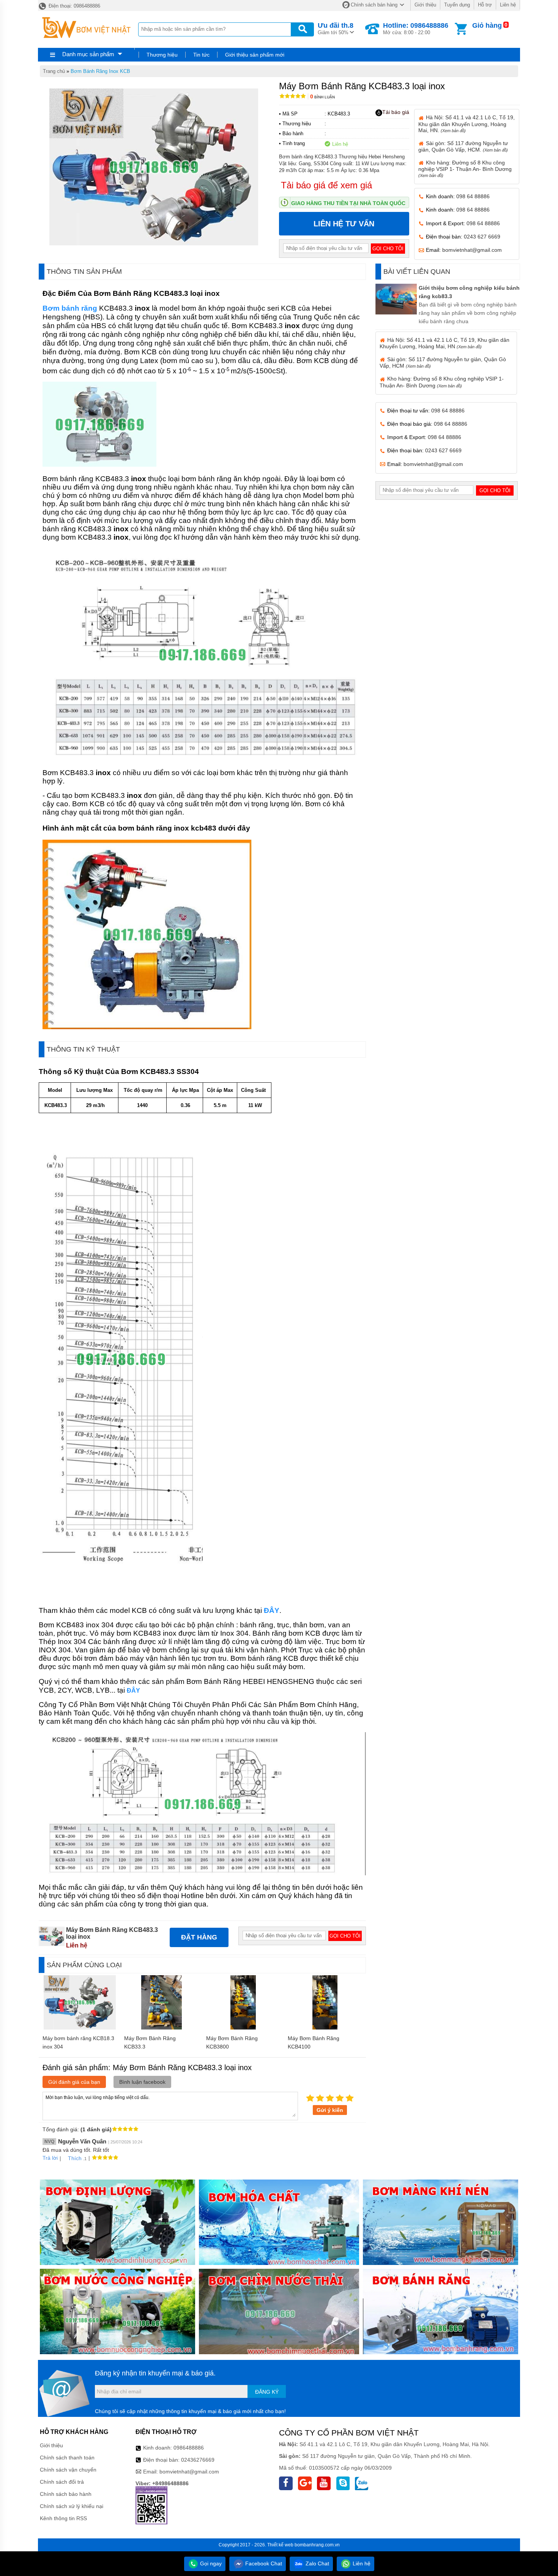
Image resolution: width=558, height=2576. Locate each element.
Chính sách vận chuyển (68, 2470)
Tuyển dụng (457, 5)
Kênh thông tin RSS (63, 2518)
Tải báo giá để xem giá (326, 185)
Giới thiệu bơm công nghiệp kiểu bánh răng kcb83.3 (469, 292)
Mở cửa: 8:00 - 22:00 (416, 28)
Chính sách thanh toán (67, 2458)
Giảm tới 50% (336, 28)
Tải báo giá (396, 112)
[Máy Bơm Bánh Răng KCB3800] (243, 2028)
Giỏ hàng (487, 25)
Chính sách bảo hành (66, 2494)
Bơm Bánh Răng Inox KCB (100, 71)
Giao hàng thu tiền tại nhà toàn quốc (348, 203)
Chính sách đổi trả (62, 2482)
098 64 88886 (473, 196)
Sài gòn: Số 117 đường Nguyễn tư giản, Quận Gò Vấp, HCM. (463, 146)
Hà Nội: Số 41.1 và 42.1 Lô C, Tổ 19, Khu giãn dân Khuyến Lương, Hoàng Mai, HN (445, 343)
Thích (75, 2158)
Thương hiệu (162, 55)
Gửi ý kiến (330, 2110)
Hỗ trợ (485, 5)
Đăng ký (267, 2392)
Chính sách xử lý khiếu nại (72, 2506)
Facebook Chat (263, 2563)
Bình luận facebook (142, 2082)
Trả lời (50, 2158)
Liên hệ (508, 5)
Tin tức (201, 55)
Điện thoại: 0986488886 (74, 6)
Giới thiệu (425, 5)
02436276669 (198, 2460)
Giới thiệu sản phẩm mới (255, 55)
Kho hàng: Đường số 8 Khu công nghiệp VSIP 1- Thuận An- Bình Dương (465, 169)
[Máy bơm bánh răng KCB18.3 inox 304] (80, 2028)
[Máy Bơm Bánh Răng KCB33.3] (162, 2028)
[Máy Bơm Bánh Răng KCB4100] (325, 2028)
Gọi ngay (210, 2563)
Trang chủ (54, 71)
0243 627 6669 (482, 237)
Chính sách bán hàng (374, 5)
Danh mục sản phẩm (88, 54)
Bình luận (322, 97)
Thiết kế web (280, 2545)
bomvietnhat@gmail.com (472, 250)
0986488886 (189, 2448)
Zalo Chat (317, 2563)
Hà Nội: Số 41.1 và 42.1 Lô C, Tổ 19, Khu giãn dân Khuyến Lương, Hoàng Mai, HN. (467, 124)
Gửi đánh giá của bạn (74, 2082)
